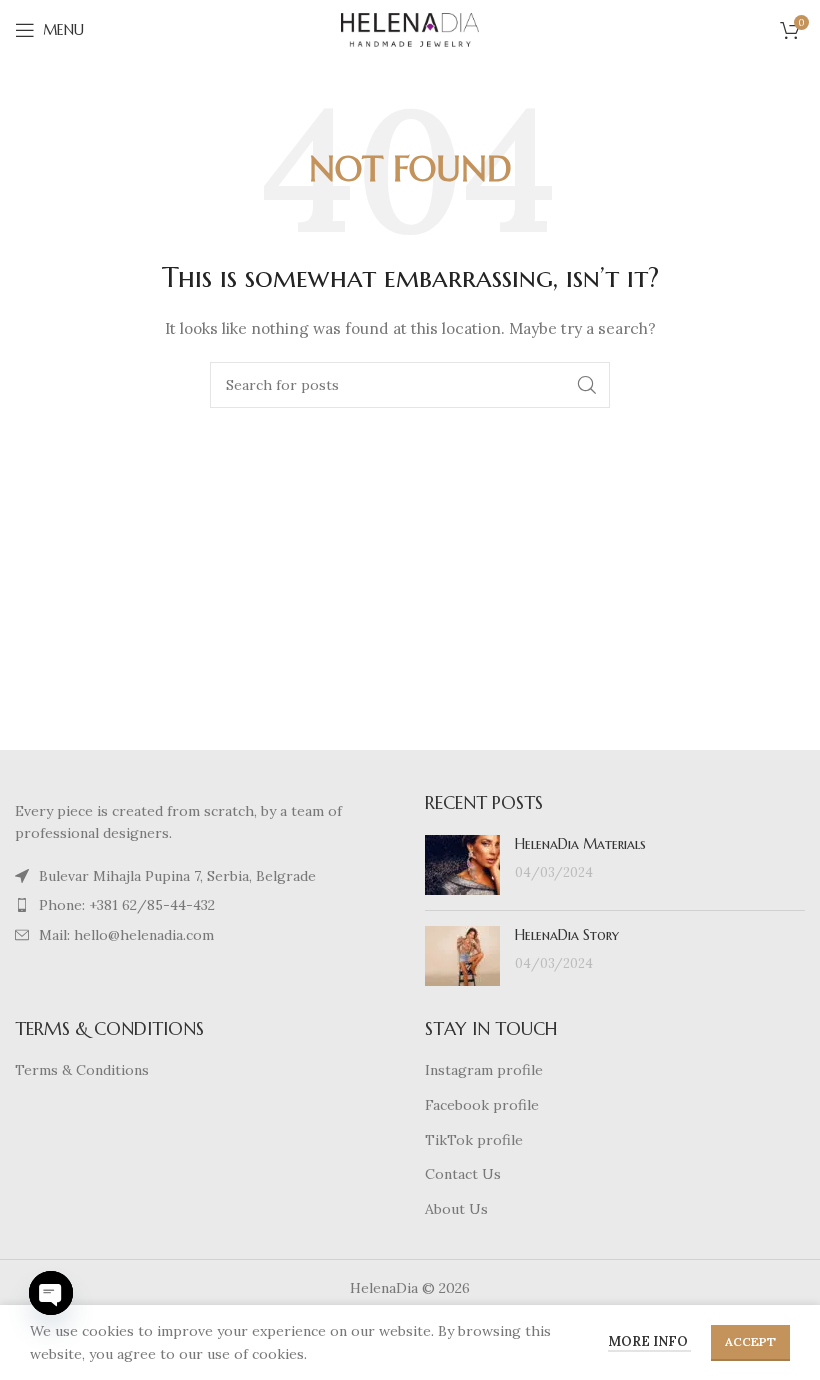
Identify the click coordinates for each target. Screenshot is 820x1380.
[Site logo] (410, 29)
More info (649, 1341)
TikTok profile (474, 1140)
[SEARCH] (587, 385)
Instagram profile (484, 1070)
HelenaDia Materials (580, 844)
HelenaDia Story (567, 935)
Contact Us (463, 1174)
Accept (750, 1341)
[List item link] (205, 876)
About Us (456, 1209)
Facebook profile (482, 1105)
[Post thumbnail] (462, 865)
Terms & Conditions (82, 1070)
